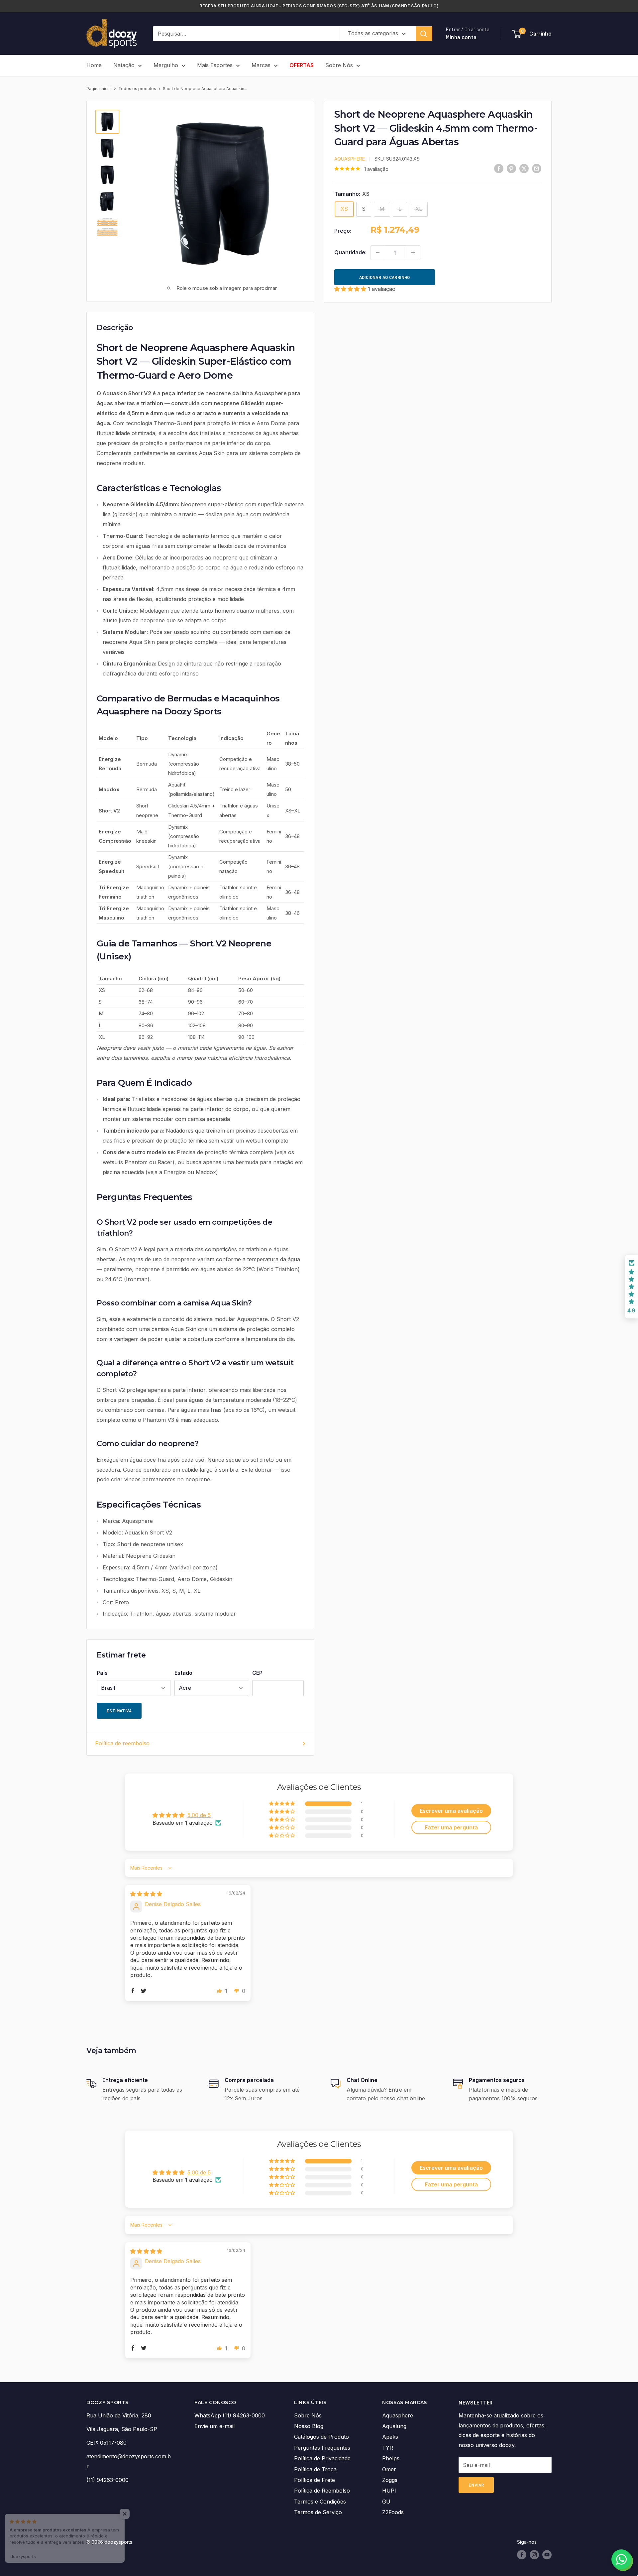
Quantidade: (350, 252)
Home (94, 65)
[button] (351, 289)
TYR (388, 2448)
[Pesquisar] (424, 34)
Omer (389, 2469)
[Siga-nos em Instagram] (534, 2555)
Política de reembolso (122, 1743)
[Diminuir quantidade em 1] (378, 252)
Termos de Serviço (318, 2512)
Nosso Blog (309, 2426)
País (102, 1673)
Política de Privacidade (322, 2458)
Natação (124, 65)
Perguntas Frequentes (322, 2448)
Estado (183, 1673)
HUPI (389, 2491)
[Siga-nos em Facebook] (522, 2555)
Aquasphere (350, 158)
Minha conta (461, 37)
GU (386, 2502)
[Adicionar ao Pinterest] (511, 168)
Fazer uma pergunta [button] (451, 1827)
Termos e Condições (320, 2502)
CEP (257, 1673)
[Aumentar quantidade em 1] (413, 252)
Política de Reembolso (322, 2491)
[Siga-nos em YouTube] (547, 2555)
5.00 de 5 (199, 1815)
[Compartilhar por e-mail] (537, 168)
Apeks (390, 2437)
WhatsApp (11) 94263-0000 (230, 2415)
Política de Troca (315, 2469)
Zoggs (390, 2480)
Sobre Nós (339, 65)
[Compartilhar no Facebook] (499, 168)
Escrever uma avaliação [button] (451, 1811)
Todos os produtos (137, 89)
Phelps (391, 2458)
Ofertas (302, 65)
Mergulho (166, 65)
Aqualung (394, 2426)
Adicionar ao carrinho (385, 277)
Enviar (476, 2485)
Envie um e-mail (214, 2426)
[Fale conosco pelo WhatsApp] (621, 2559)
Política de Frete (315, 2480)
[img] (146, 1894)
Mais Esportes (215, 65)
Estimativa (119, 1711)
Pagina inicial (99, 89)
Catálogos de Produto (321, 2437)
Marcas (261, 65)
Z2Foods (393, 2512)
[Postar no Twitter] (524, 168)
